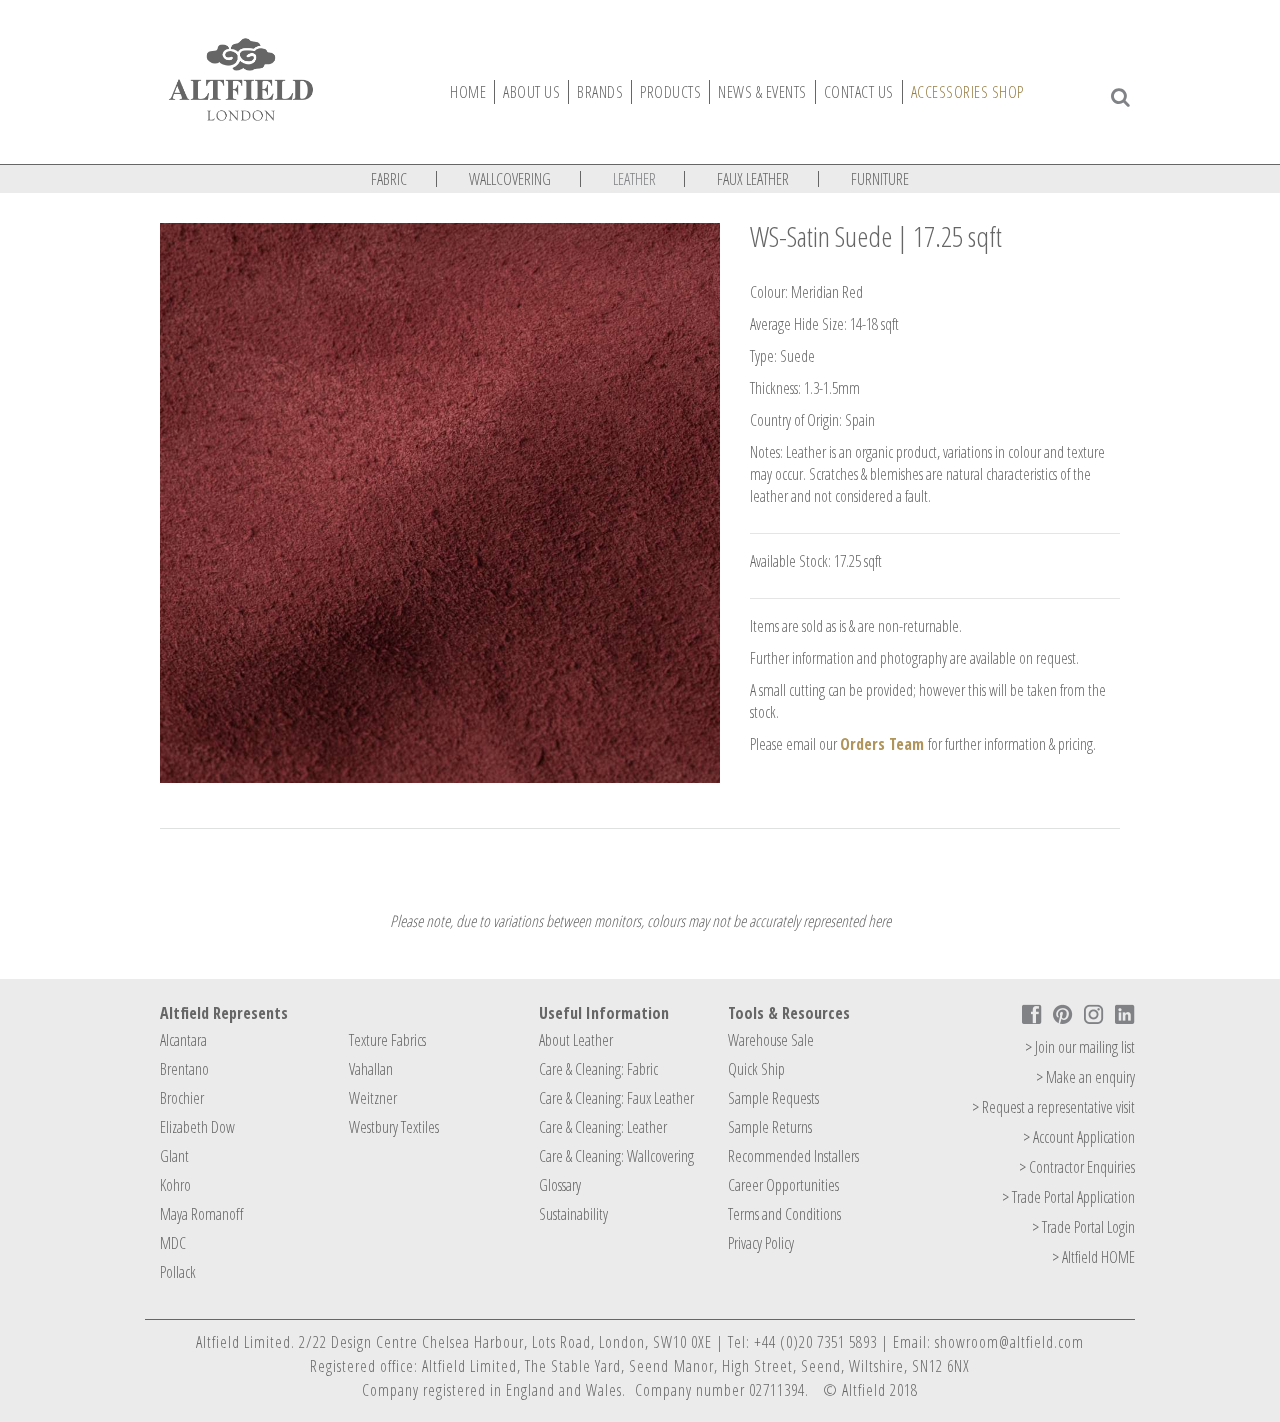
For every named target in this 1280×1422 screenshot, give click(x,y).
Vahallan (371, 1069)
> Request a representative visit (1053, 1107)
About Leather (576, 1040)
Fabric (389, 179)
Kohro (175, 1185)
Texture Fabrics (387, 1040)
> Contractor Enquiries (1077, 1167)
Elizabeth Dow (197, 1127)
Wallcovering (510, 179)
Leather (634, 179)
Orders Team (882, 744)
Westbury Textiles (394, 1127)
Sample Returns (770, 1127)
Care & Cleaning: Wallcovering (616, 1156)
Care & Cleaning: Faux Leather (616, 1098)
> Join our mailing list (1080, 1047)
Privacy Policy (761, 1243)
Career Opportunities (783, 1185)
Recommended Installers (793, 1156)
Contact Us (859, 92)
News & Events (762, 92)
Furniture (880, 179)
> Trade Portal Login (1083, 1227)
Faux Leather (753, 179)
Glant (174, 1156)
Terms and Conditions (784, 1214)
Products (670, 92)
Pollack (178, 1272)
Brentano (184, 1069)
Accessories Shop (967, 92)
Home (468, 92)
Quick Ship (756, 1069)
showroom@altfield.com (1009, 1342)
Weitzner (373, 1098)
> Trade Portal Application (1068, 1197)
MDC (173, 1243)
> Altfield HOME (1093, 1257)
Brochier (182, 1098)
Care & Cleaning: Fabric (598, 1069)
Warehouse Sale (771, 1040)
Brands (600, 92)
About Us (531, 92)
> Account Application (1079, 1137)
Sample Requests (773, 1098)
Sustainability (573, 1214)
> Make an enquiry (1085, 1077)
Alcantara (183, 1040)
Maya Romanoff (201, 1214)
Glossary (560, 1185)
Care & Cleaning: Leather (603, 1127)
